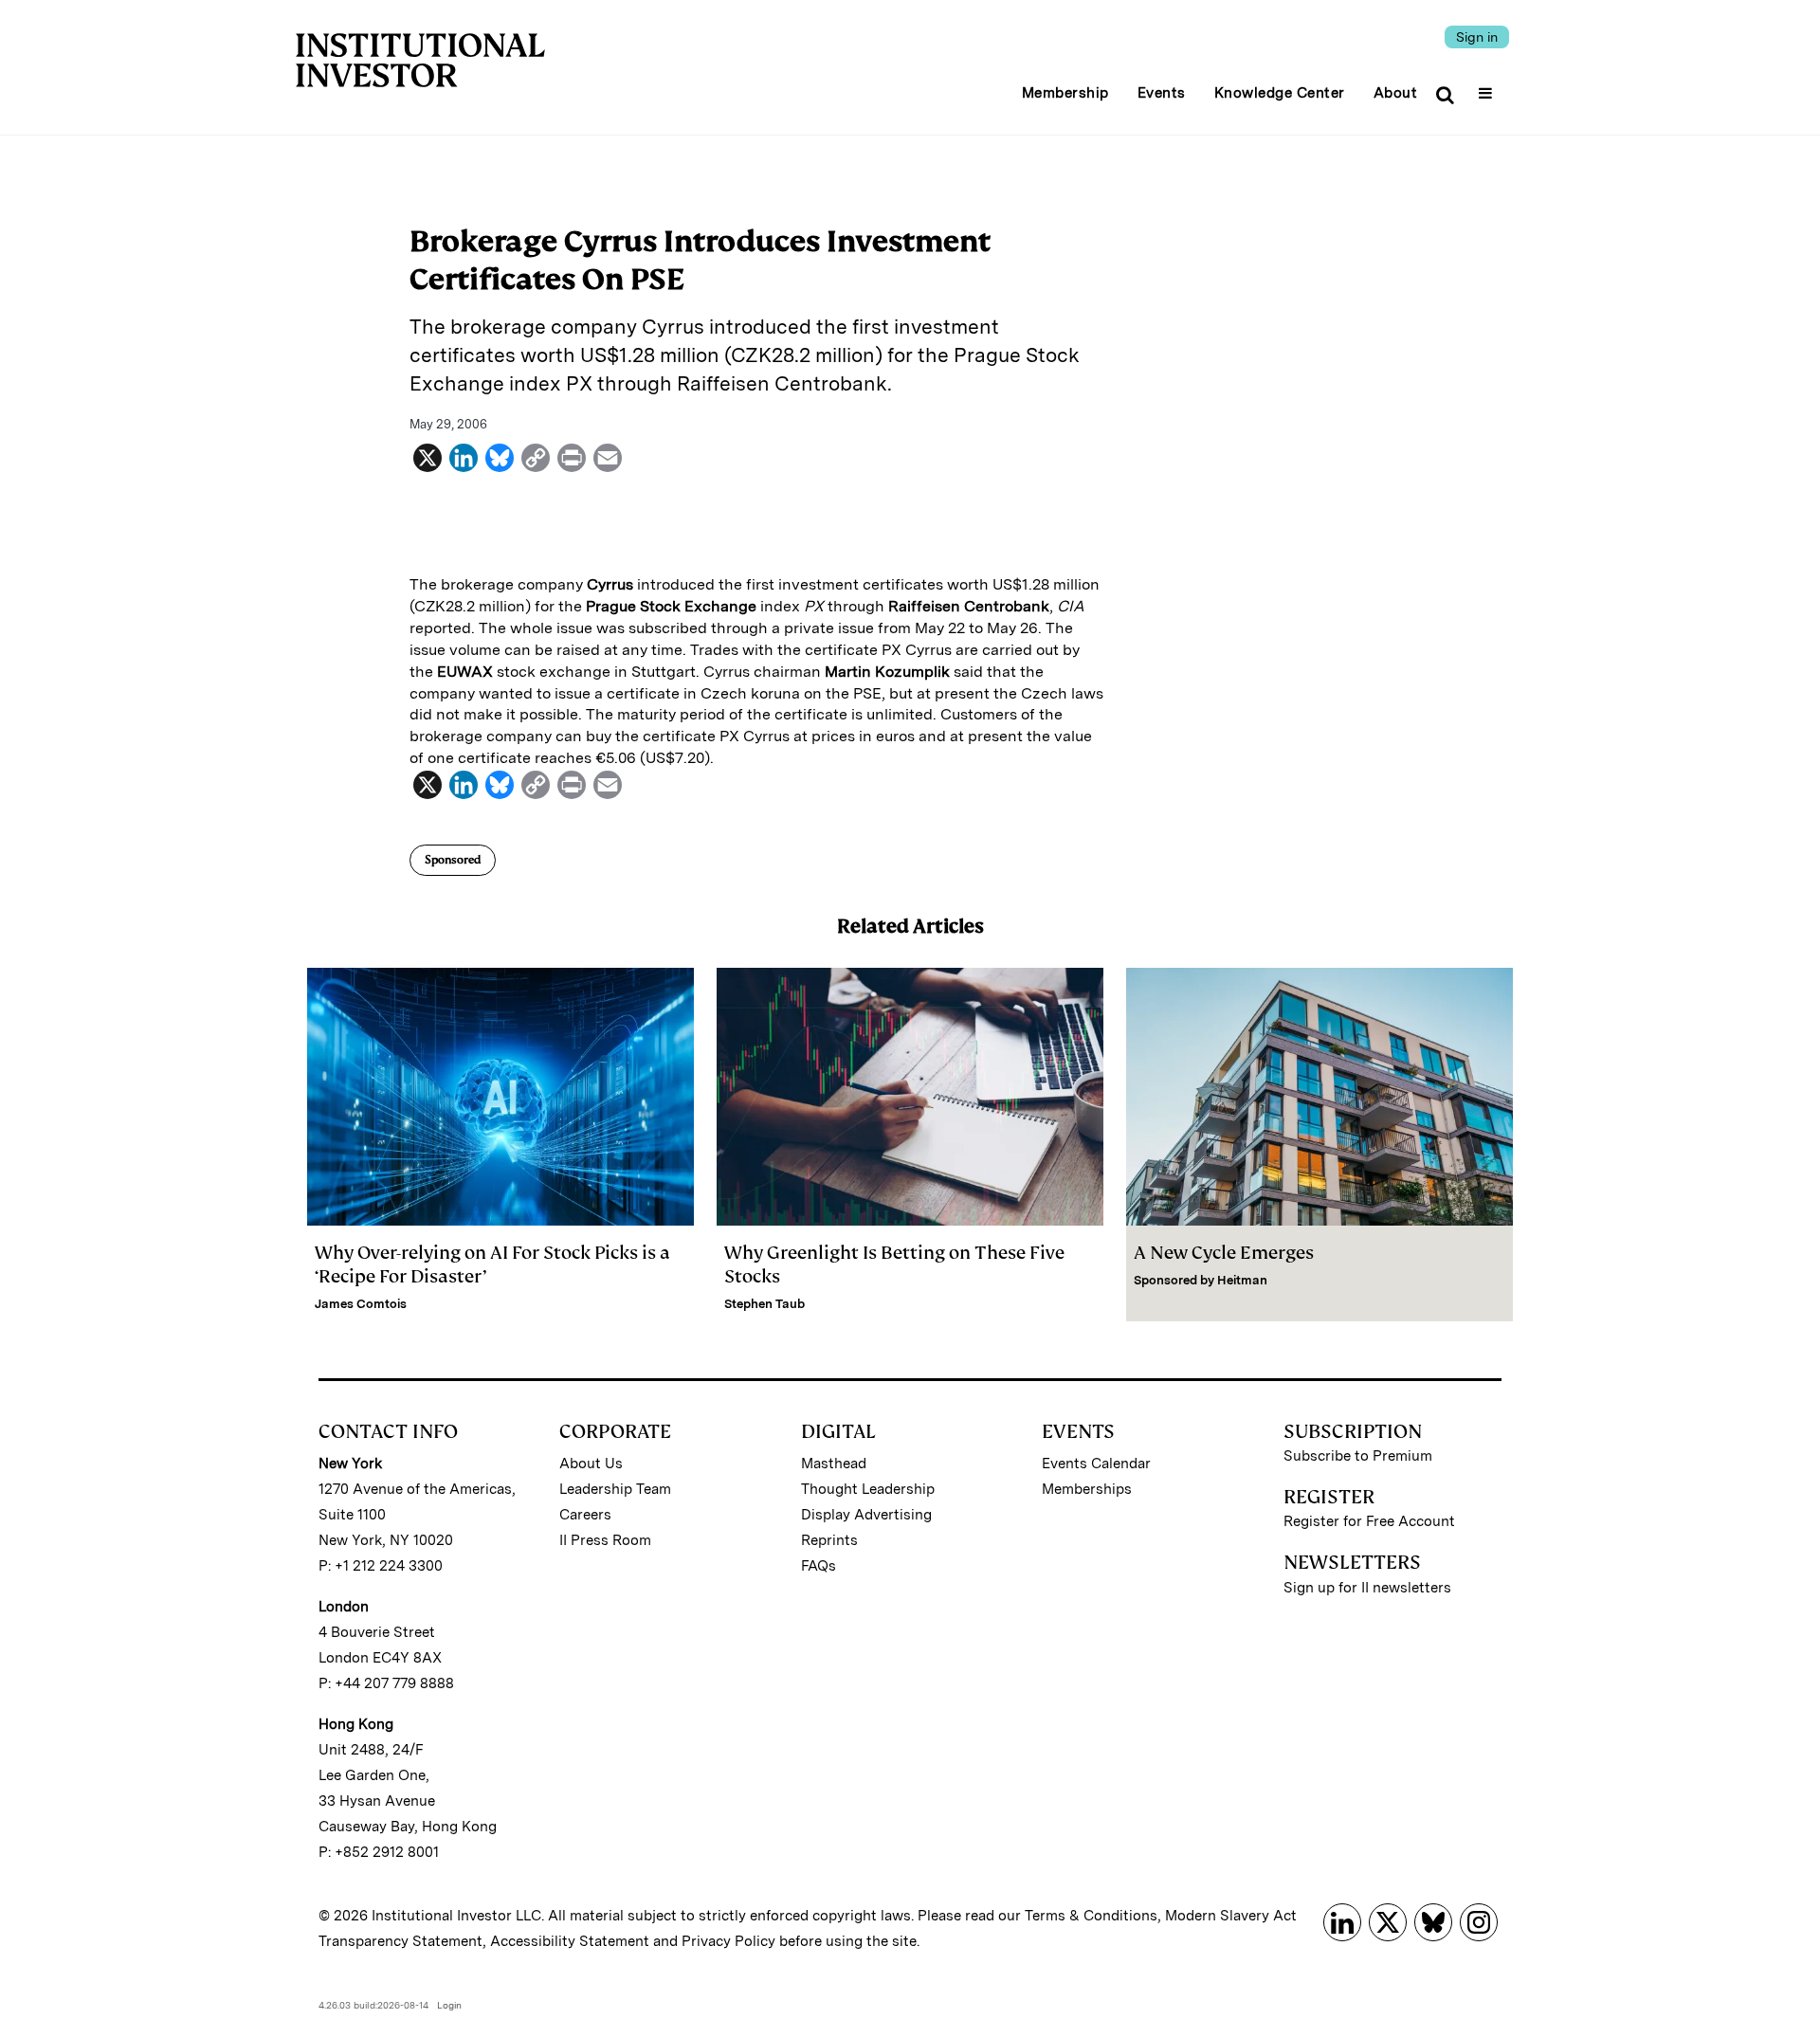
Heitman (1242, 1280)
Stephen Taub (764, 1304)
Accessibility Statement (570, 1941)
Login (449, 2005)
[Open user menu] (1488, 87)
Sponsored (453, 860)
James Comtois (361, 1304)
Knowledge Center (1280, 93)
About (1396, 93)
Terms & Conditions (1091, 1916)
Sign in (1477, 37)
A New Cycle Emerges (1224, 1253)
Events (1162, 93)
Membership (1065, 93)
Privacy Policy (728, 1941)
